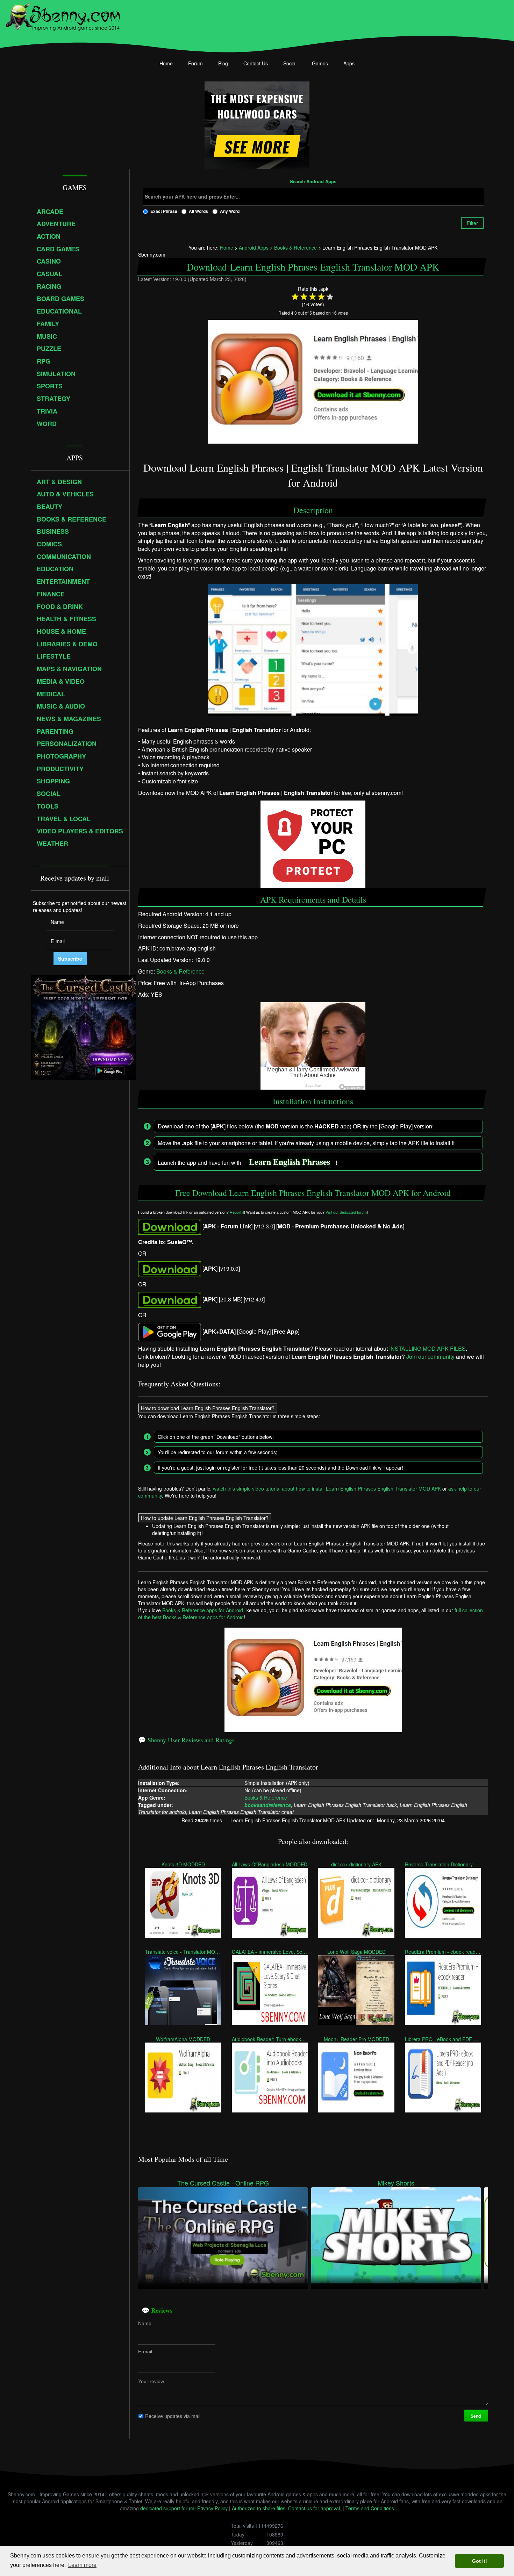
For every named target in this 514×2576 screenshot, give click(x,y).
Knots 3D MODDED (183, 1864)
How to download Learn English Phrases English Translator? (208, 1408)
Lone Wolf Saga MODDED (356, 1952)
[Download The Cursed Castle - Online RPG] (223, 2234)
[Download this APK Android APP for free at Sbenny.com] (170, 1226)
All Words (198, 211)
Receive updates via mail (173, 2416)
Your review (151, 2381)
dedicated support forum (167, 2508)
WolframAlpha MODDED (183, 2039)
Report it (237, 1212)
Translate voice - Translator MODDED (183, 1952)
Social (290, 63)
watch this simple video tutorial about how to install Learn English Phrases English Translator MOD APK (327, 1488)
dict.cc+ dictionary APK (356, 1864)
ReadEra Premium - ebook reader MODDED (443, 1952)
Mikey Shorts (396, 2183)
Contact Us (256, 63)
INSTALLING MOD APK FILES (427, 1348)
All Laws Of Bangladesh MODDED (270, 1864)
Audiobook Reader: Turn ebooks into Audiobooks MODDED (270, 2039)
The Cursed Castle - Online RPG (223, 2183)
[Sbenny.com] (63, 15)
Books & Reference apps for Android (203, 1610)
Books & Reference (180, 971)
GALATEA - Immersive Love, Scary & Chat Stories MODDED (270, 1952)
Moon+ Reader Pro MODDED (356, 2039)
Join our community (430, 1357)
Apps (349, 63)
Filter (472, 223)
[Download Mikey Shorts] (396, 2234)
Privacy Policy (212, 2508)
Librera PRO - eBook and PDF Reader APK (443, 2039)
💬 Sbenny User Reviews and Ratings (186, 1740)
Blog (223, 63)
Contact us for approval (314, 2508)
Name (145, 2323)
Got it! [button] (480, 2561)
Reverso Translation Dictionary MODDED (443, 1864)
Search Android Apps (313, 182)
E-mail (145, 2351)
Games (320, 63)
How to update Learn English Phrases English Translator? (205, 1518)
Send (476, 2416)
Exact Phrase (164, 211)
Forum (195, 63)
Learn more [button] (82, 2565)
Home (166, 63)
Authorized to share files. (259, 2508)
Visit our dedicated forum (346, 1212)
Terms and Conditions (370, 2508)
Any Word (230, 211)
